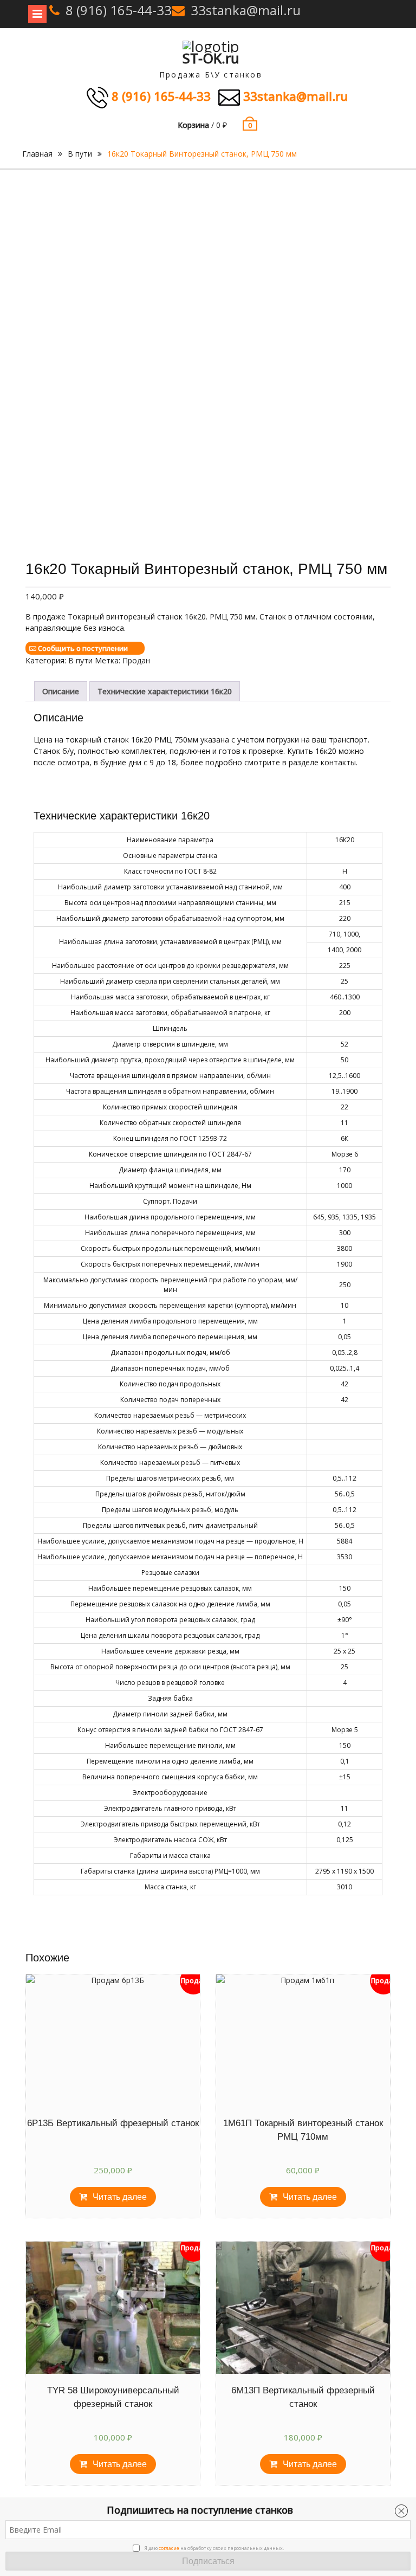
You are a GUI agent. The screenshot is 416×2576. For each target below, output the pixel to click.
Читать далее (120, 2197)
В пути (80, 154)
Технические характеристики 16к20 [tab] (165, 691)
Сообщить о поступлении (83, 648)
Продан (136, 660)
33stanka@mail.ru (246, 10)
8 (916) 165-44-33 (119, 10)
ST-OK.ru (211, 58)
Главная (37, 154)
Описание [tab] (61, 691)
